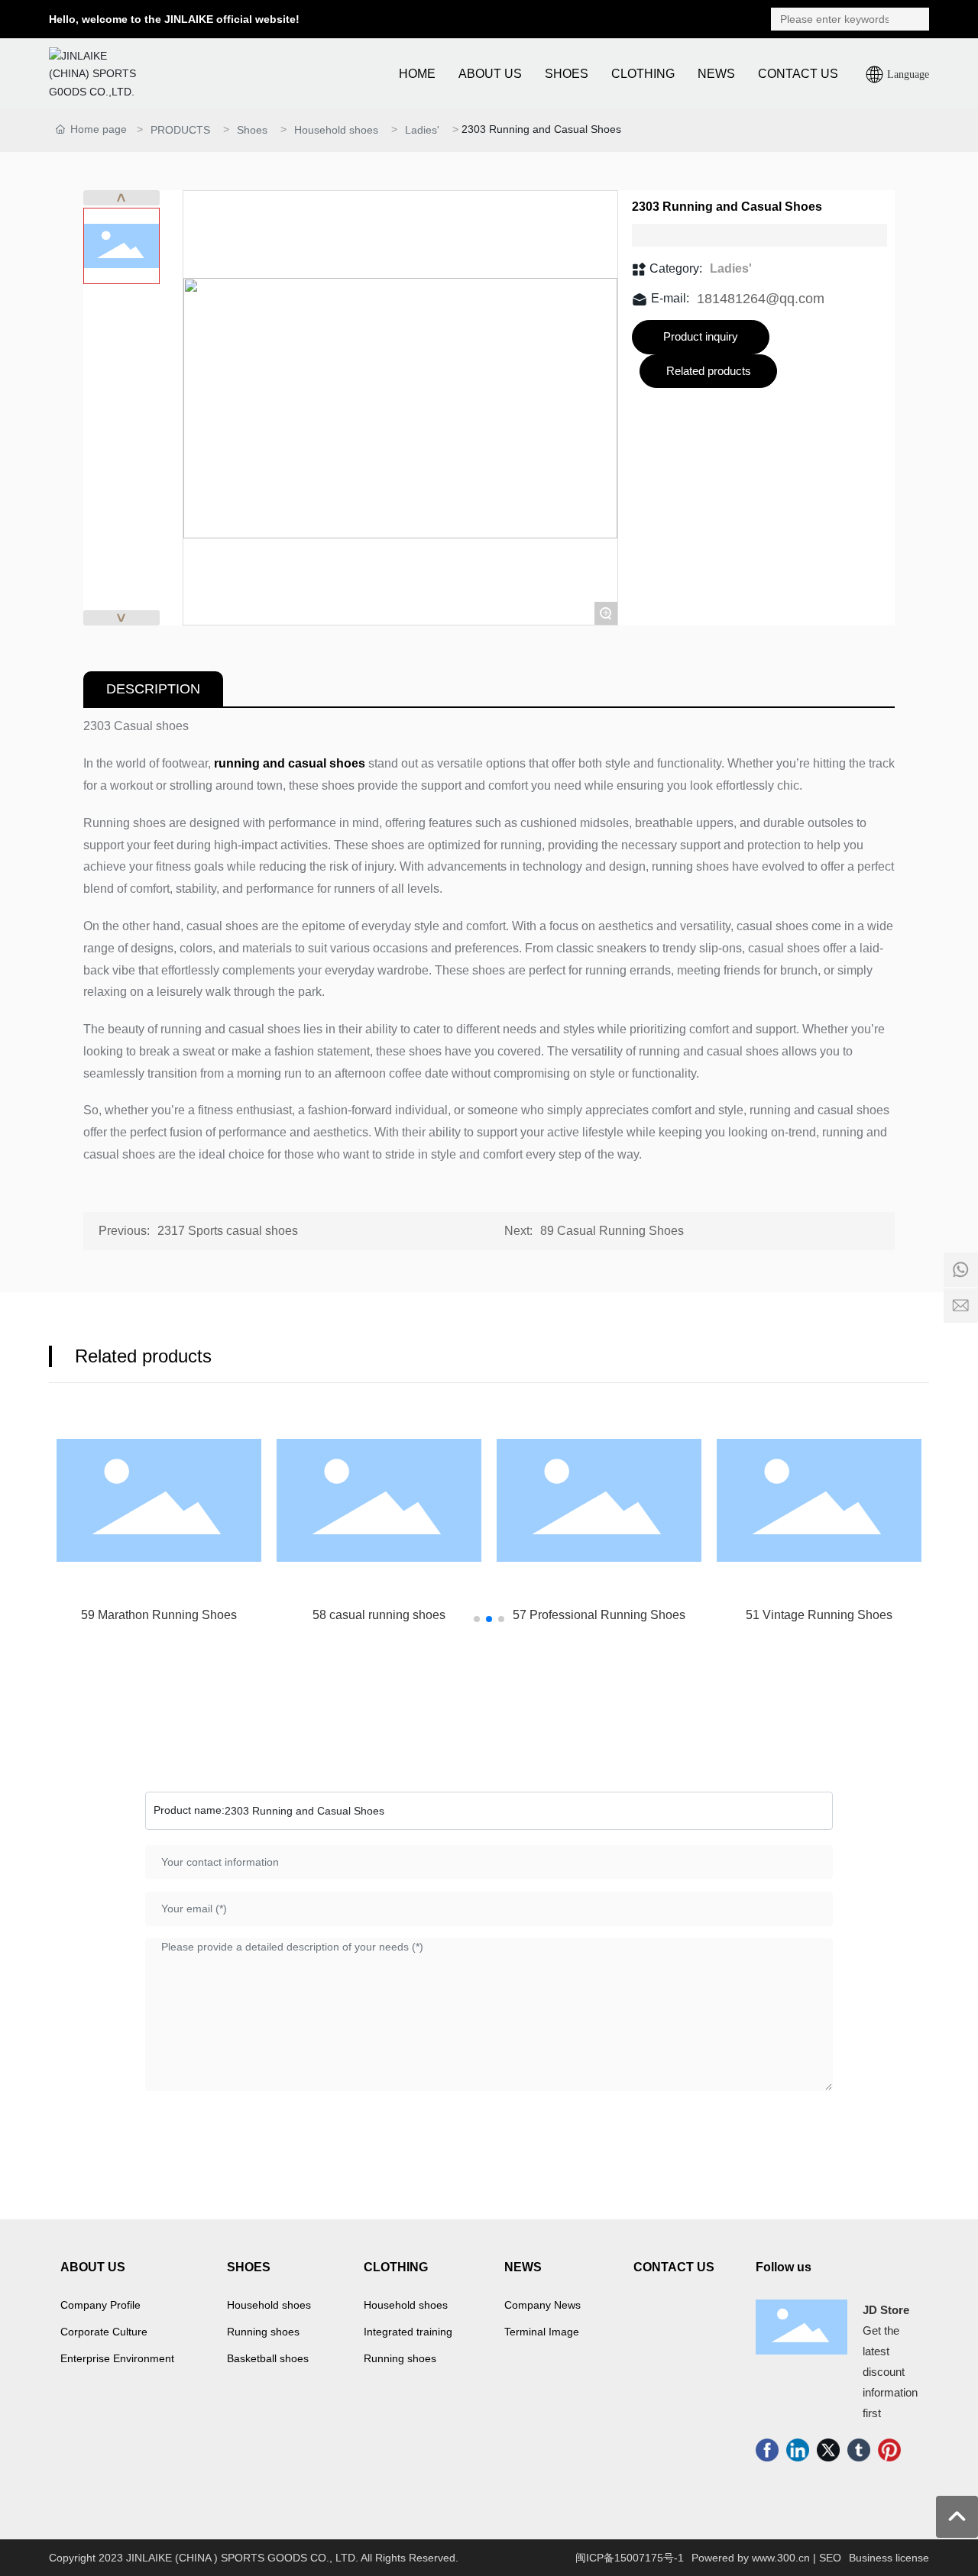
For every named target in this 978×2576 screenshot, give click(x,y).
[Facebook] (767, 2450)
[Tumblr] (859, 2450)
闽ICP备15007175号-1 (630, 2558)
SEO (830, 2558)
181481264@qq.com (761, 299)
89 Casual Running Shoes (612, 1231)
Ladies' (422, 130)
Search (913, 19)
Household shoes (336, 130)
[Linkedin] (798, 2450)
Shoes (252, 130)
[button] (477, 1619)
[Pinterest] (889, 2450)
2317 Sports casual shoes (228, 1231)
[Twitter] (828, 2450)
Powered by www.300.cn (751, 2558)
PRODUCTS (180, 130)
